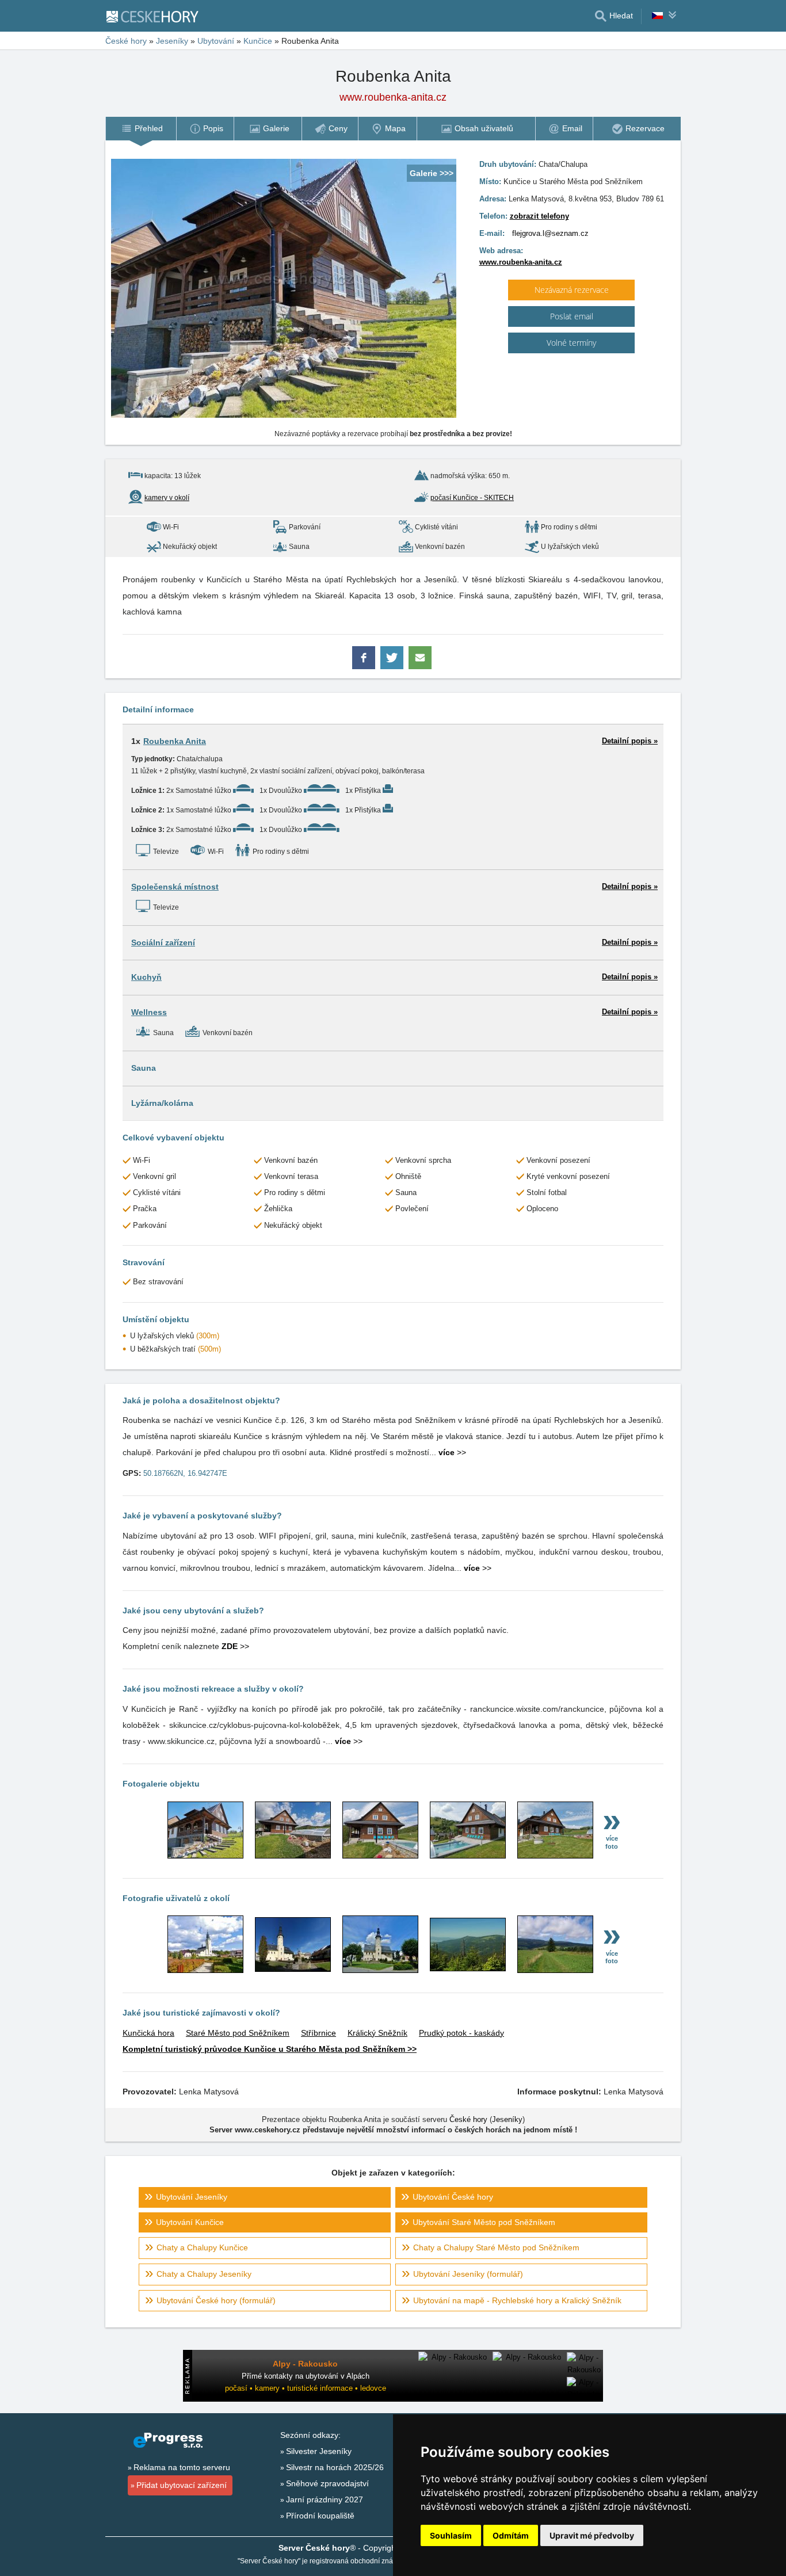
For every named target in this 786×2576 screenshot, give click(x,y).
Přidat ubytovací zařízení (182, 2485)
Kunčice (258, 41)
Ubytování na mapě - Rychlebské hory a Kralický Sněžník (517, 2300)
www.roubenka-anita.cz (521, 262)
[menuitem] (141, 129)
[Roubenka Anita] (205, 1856)
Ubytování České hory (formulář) (216, 2300)
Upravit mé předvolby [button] (592, 2535)
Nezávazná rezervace (572, 290)
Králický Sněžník (377, 2033)
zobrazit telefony (539, 216)
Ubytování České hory (453, 2197)
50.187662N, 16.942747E (185, 1473)
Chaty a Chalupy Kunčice (202, 2247)
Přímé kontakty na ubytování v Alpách (306, 2376)
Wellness (149, 1012)
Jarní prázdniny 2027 (325, 2499)
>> (452, 1452)
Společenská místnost (175, 887)
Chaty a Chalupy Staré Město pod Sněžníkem (496, 2247)
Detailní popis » (630, 741)
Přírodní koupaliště (320, 2516)
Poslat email (572, 316)
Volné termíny (571, 343)
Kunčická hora (148, 2033)
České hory (126, 41)
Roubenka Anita (175, 741)
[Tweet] (393, 663)
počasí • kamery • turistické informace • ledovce (306, 2388)
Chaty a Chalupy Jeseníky (204, 2274)
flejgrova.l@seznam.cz (550, 233)
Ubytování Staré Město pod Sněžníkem (484, 2222)
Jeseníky (172, 41)
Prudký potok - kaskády (461, 2033)
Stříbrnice (318, 2033)
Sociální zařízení (163, 942)
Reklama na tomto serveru (182, 2467)
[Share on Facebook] (365, 663)
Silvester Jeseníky (319, 2451)
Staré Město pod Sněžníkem (238, 2033)
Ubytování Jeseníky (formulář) (468, 2274)
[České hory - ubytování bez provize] (157, 16)
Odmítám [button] (511, 2535)
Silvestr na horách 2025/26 (335, 2467)
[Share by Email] (420, 663)
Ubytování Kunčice (190, 2222)
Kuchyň (146, 977)
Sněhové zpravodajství (327, 2483)
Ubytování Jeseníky (192, 2197)
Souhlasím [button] (451, 2535)
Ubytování (216, 41)
